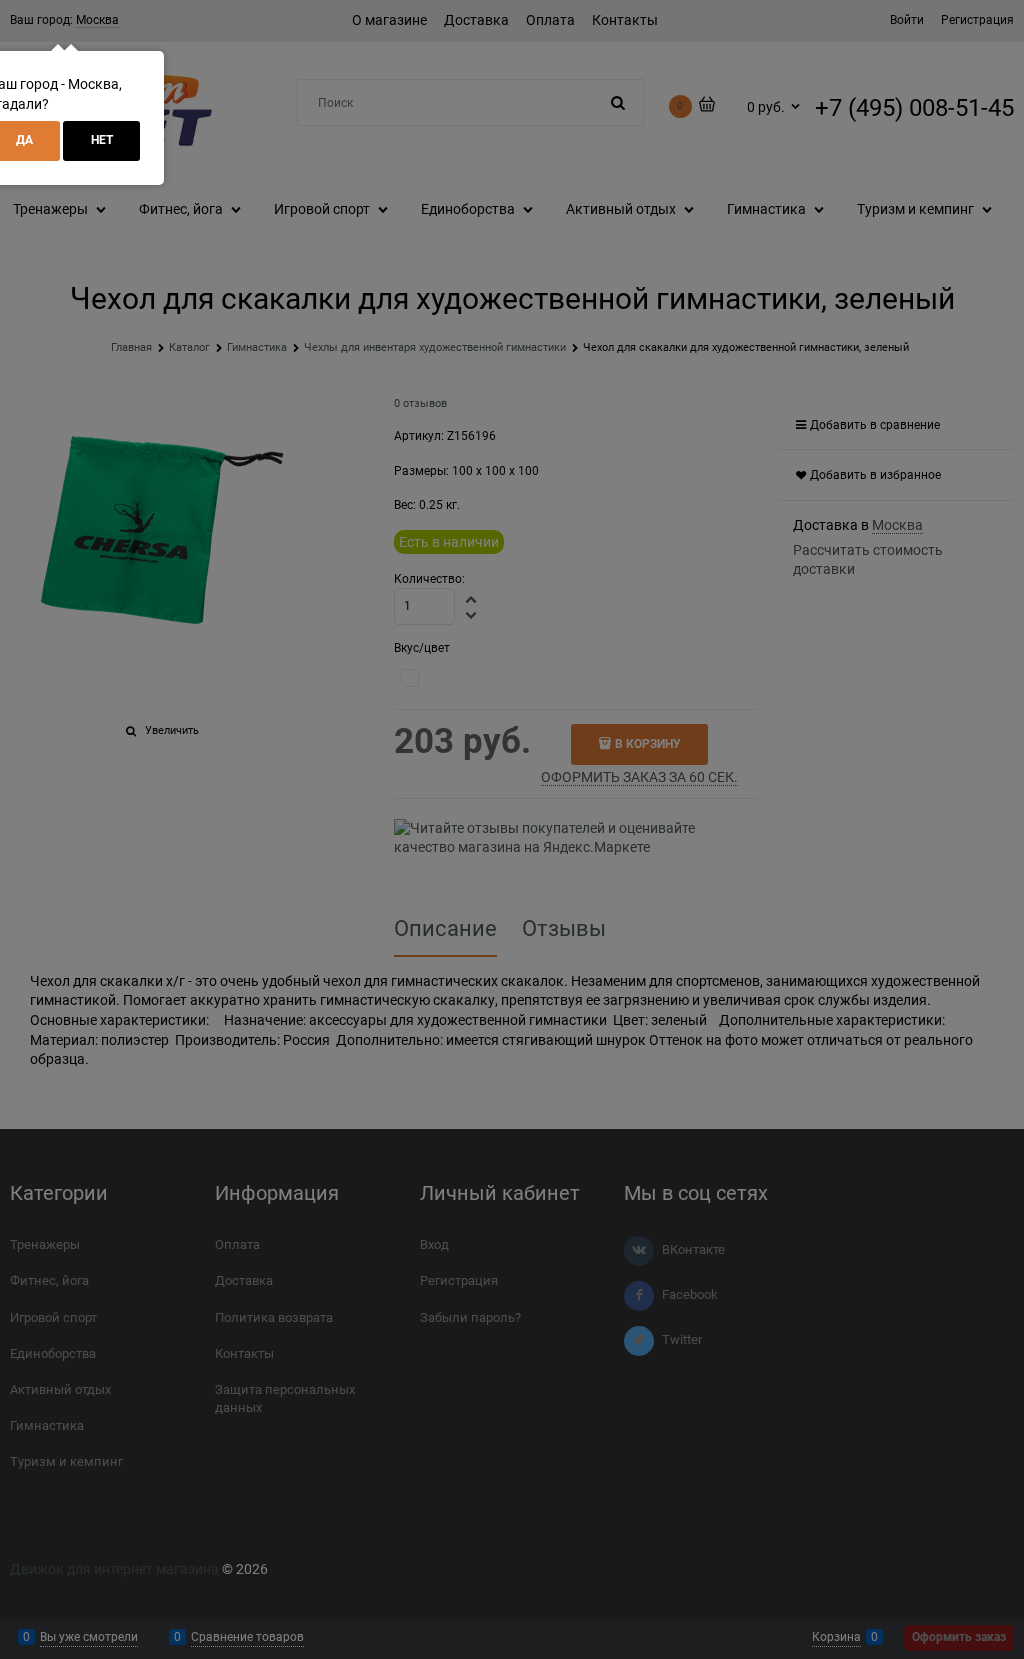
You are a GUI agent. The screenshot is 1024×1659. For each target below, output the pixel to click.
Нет (102, 140)
